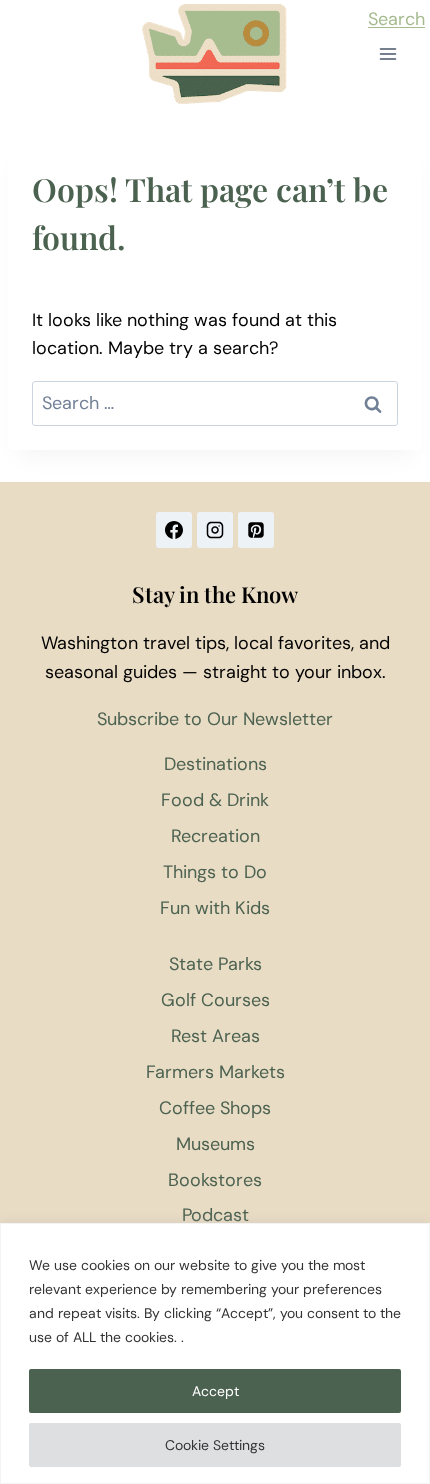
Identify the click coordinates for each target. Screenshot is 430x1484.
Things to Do (215, 872)
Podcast (215, 1215)
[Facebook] (174, 530)
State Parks (215, 964)
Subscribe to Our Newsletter (215, 719)
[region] (215, 1353)
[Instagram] (215, 530)
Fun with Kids (215, 908)
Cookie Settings (215, 1445)
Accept (215, 1391)
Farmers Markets (215, 1072)
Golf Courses (215, 1000)
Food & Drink (215, 800)
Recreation (215, 836)
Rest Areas (215, 1036)
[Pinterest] (256, 530)
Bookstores (215, 1180)
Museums (215, 1144)
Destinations (215, 764)
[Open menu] (387, 54)
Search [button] (396, 19)
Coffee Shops (215, 1108)
